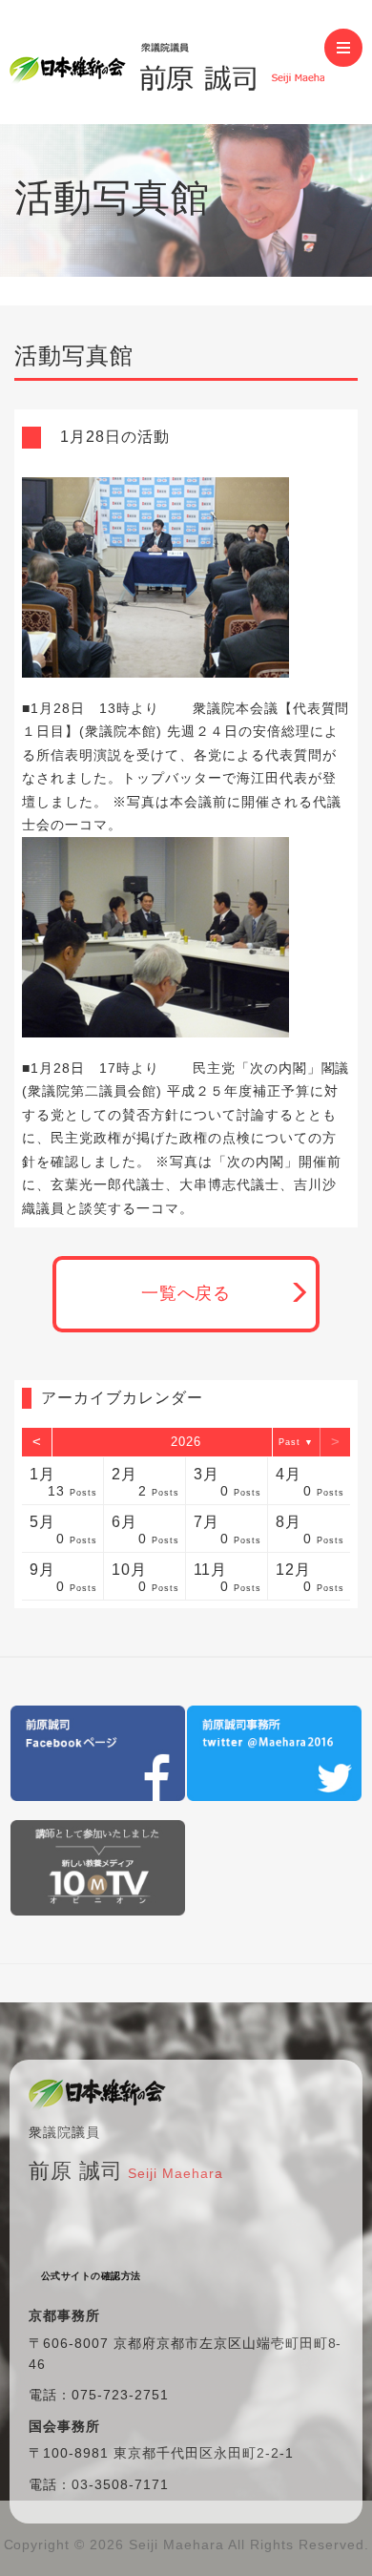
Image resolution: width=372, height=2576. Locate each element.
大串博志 (208, 1184)
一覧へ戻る (186, 1293)
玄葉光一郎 (86, 1184)
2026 (186, 1442)
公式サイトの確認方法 (91, 2276)
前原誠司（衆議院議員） (167, 62)
